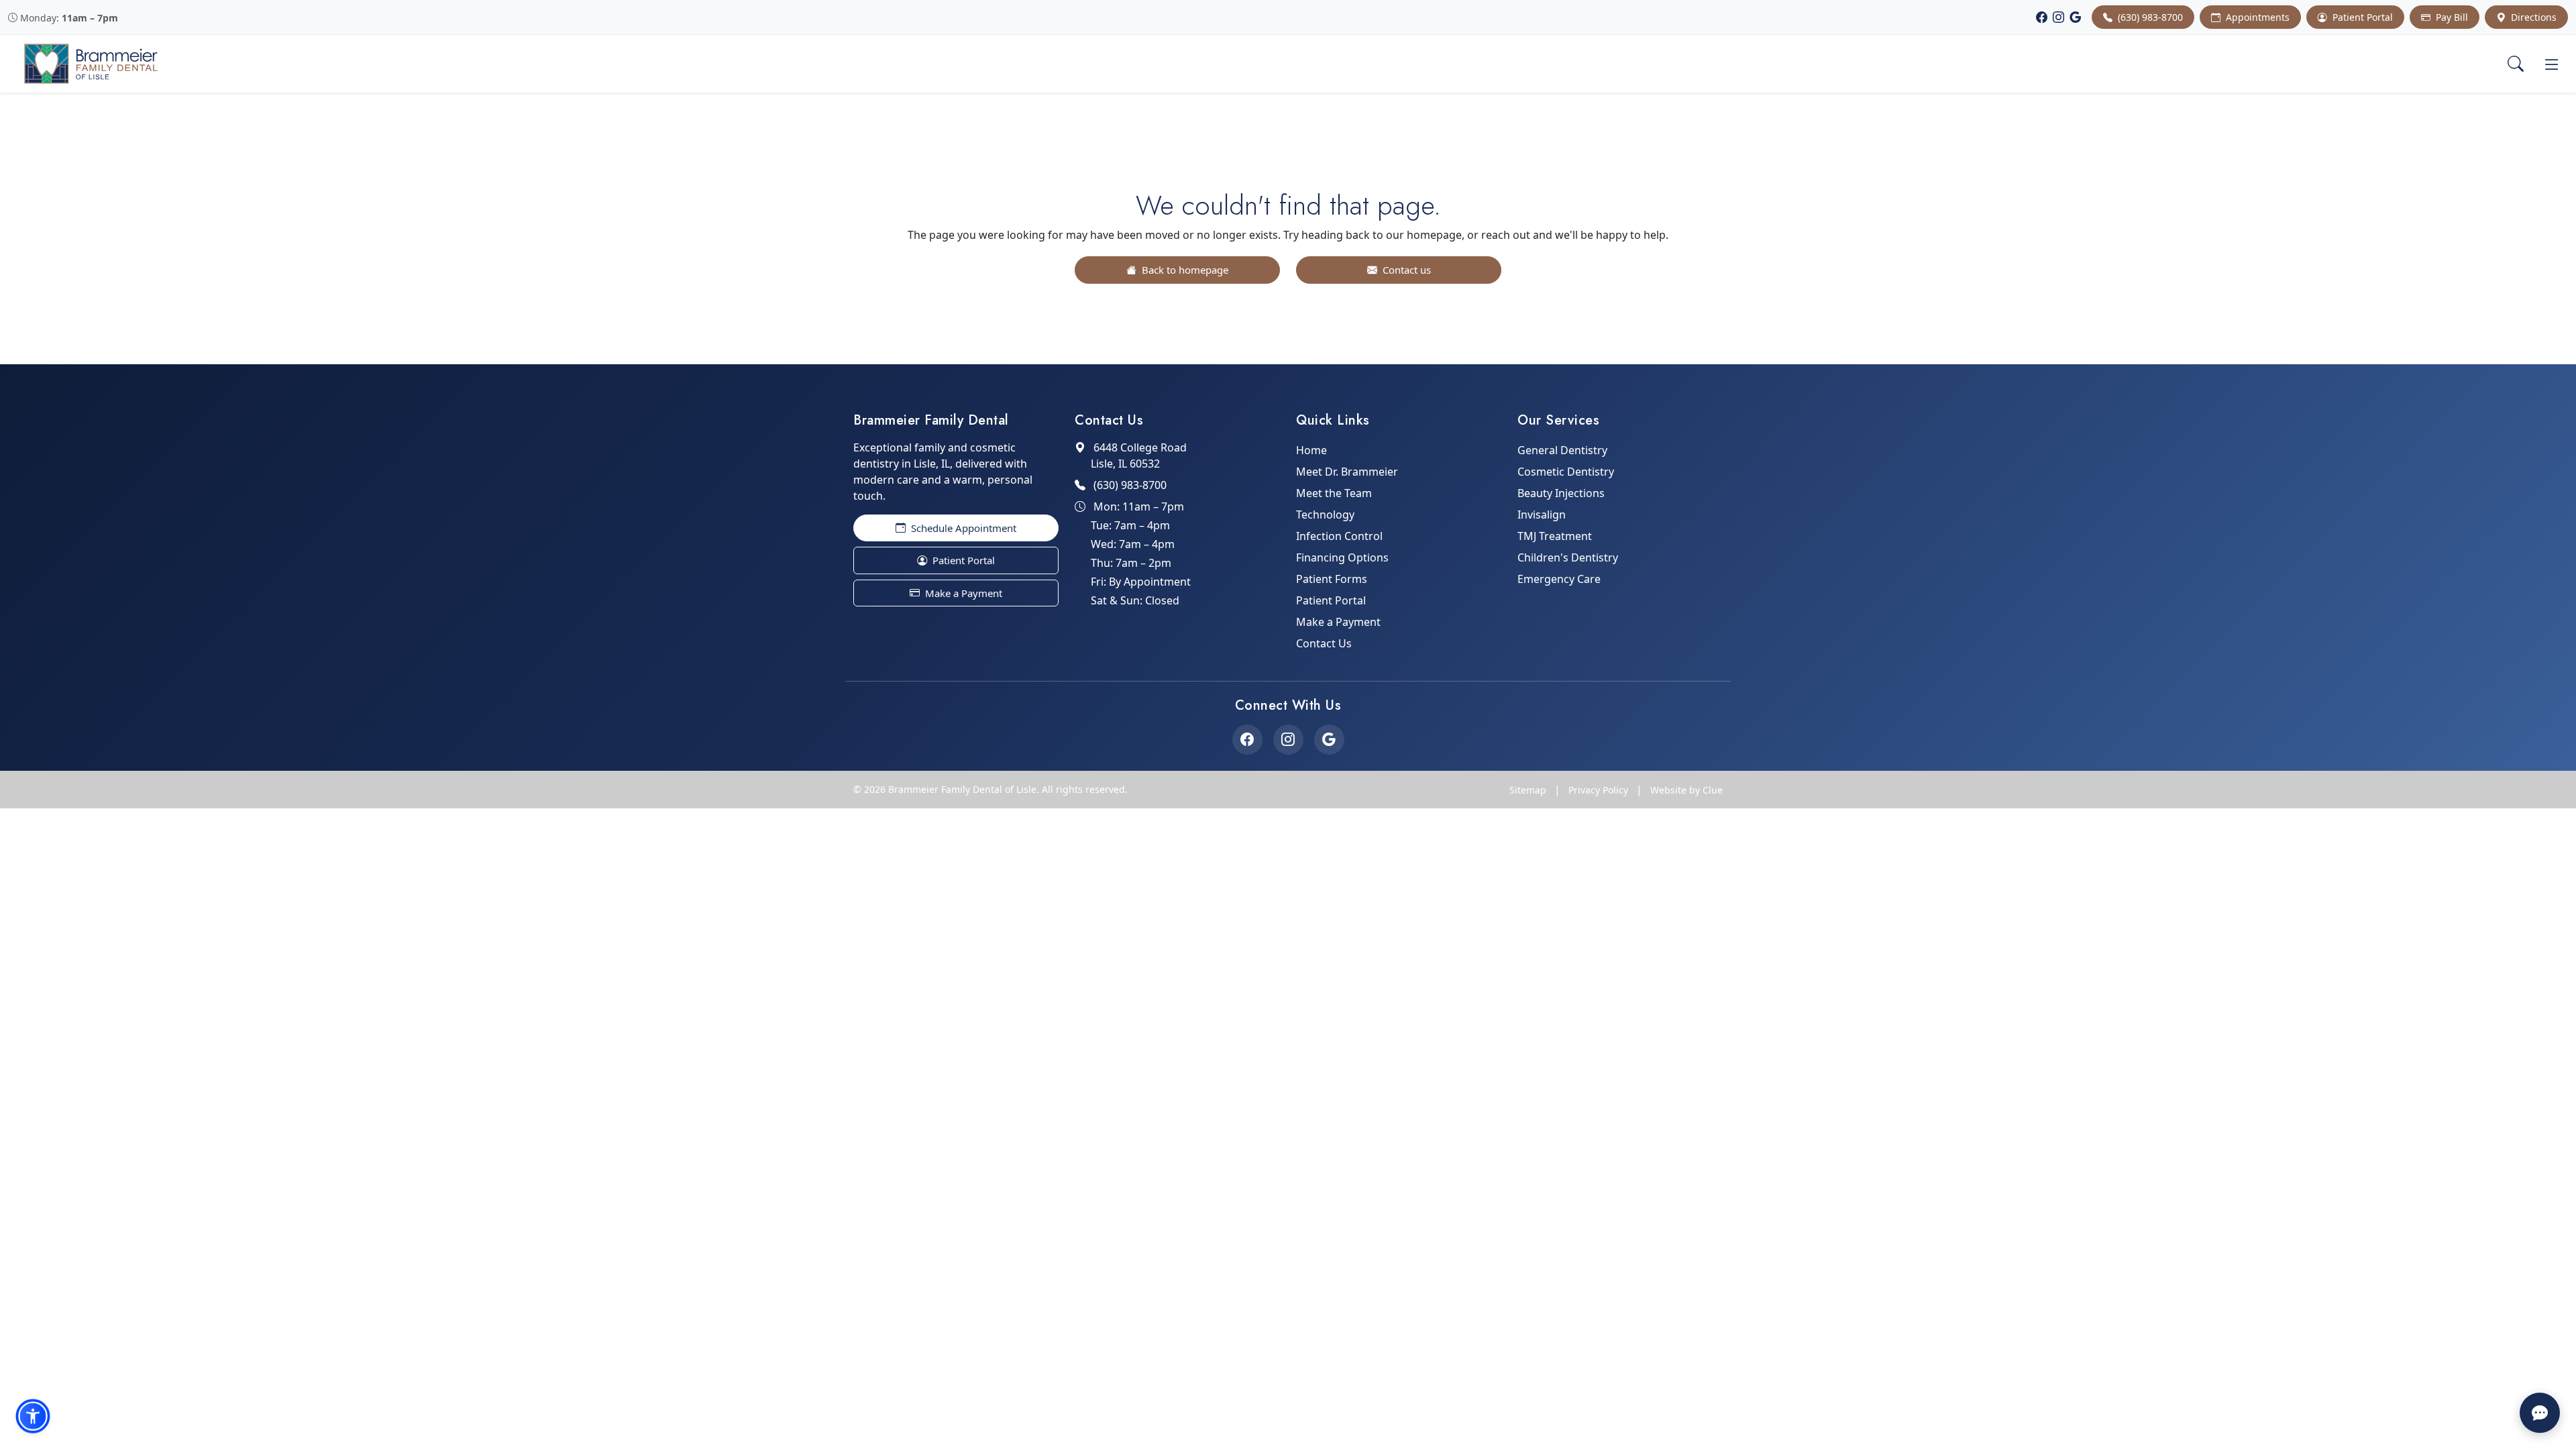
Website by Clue (1686, 790)
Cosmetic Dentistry (1566, 472)
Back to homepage (1184, 270)
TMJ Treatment (1555, 536)
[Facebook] (2042, 17)
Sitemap (1528, 790)
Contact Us (1324, 643)
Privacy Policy (1598, 790)
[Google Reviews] (2075, 17)
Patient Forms (1332, 579)
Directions (2532, 17)
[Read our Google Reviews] (1329, 740)
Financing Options (1342, 557)
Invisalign (1542, 515)
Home (1311, 450)
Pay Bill (2451, 17)
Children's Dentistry (1568, 557)
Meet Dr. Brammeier (1347, 472)
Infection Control (1339, 536)
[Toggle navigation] (2552, 64)
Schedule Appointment (962, 528)
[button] (33, 1416)
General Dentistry (1562, 450)
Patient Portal (2361, 17)
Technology (1325, 515)
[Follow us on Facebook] (1247, 740)
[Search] (2516, 64)
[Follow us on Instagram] (1288, 740)
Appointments (2256, 17)
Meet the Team (1334, 493)
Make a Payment (962, 593)
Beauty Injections (1561, 493)
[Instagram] (2058, 17)
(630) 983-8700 (2149, 17)
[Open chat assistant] (2540, 1413)
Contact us (1405, 270)
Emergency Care (1559, 579)
